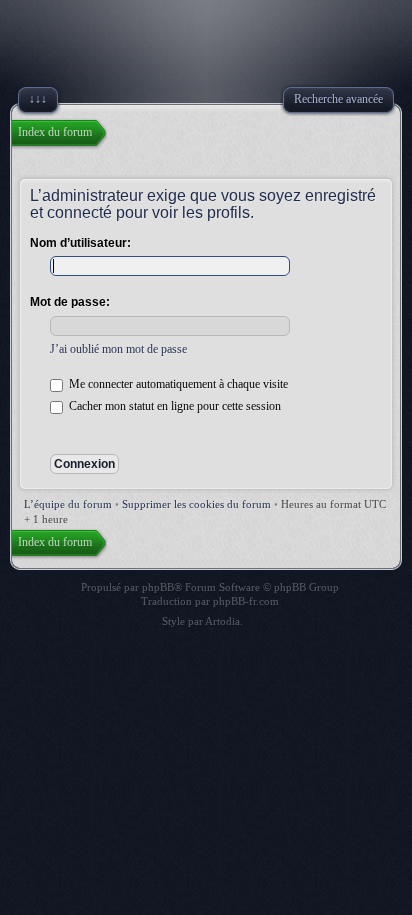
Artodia (222, 621)
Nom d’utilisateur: (80, 243)
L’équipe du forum (68, 504)
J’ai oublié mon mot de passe (118, 349)
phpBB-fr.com (246, 601)
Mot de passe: (70, 302)
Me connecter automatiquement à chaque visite (177, 384)
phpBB (158, 587)
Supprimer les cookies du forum (196, 504)
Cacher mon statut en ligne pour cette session (173, 406)
